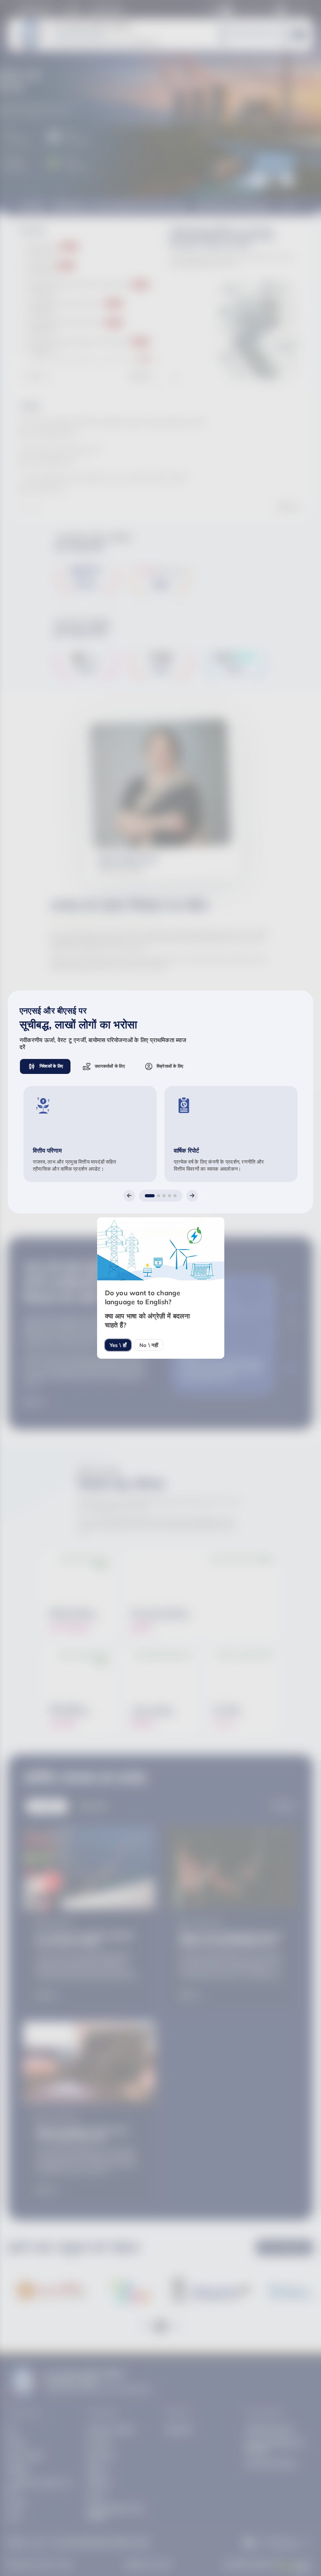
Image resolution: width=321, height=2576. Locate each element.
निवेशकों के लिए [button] (51, 1066)
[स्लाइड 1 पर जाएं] (150, 1196)
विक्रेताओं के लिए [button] (170, 1066)
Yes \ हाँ (118, 1345)
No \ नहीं (149, 1345)
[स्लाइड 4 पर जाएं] (170, 1196)
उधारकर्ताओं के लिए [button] (110, 1066)
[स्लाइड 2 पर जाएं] (159, 1196)
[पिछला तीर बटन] (129, 1196)
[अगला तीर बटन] (192, 1196)
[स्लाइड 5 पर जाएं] (175, 1196)
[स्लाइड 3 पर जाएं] (164, 1196)
